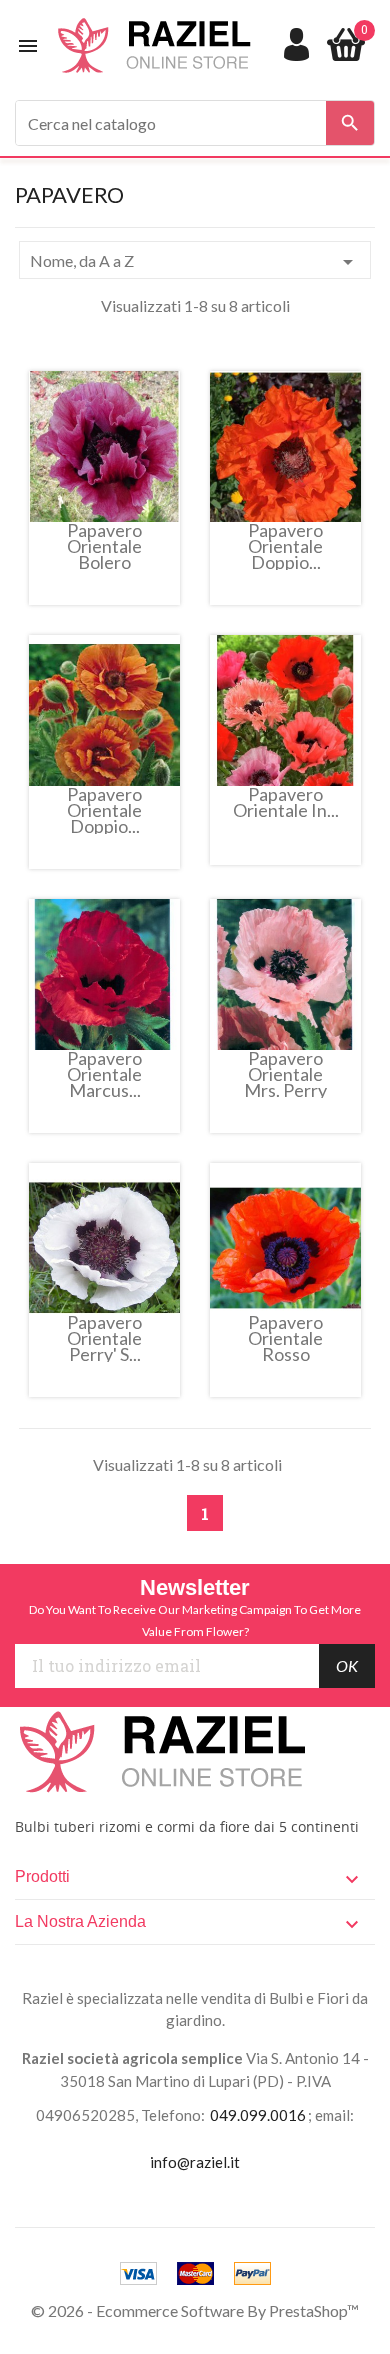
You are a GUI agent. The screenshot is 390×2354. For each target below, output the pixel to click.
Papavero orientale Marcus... (104, 1074)
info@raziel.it (195, 2162)
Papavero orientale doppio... (285, 546)
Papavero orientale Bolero (104, 546)
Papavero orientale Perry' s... (104, 1338)
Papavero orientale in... (286, 803)
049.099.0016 (258, 2115)
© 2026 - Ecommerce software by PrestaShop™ (195, 2310)
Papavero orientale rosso (285, 1338)
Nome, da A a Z (195, 262)
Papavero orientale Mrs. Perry (285, 1074)
